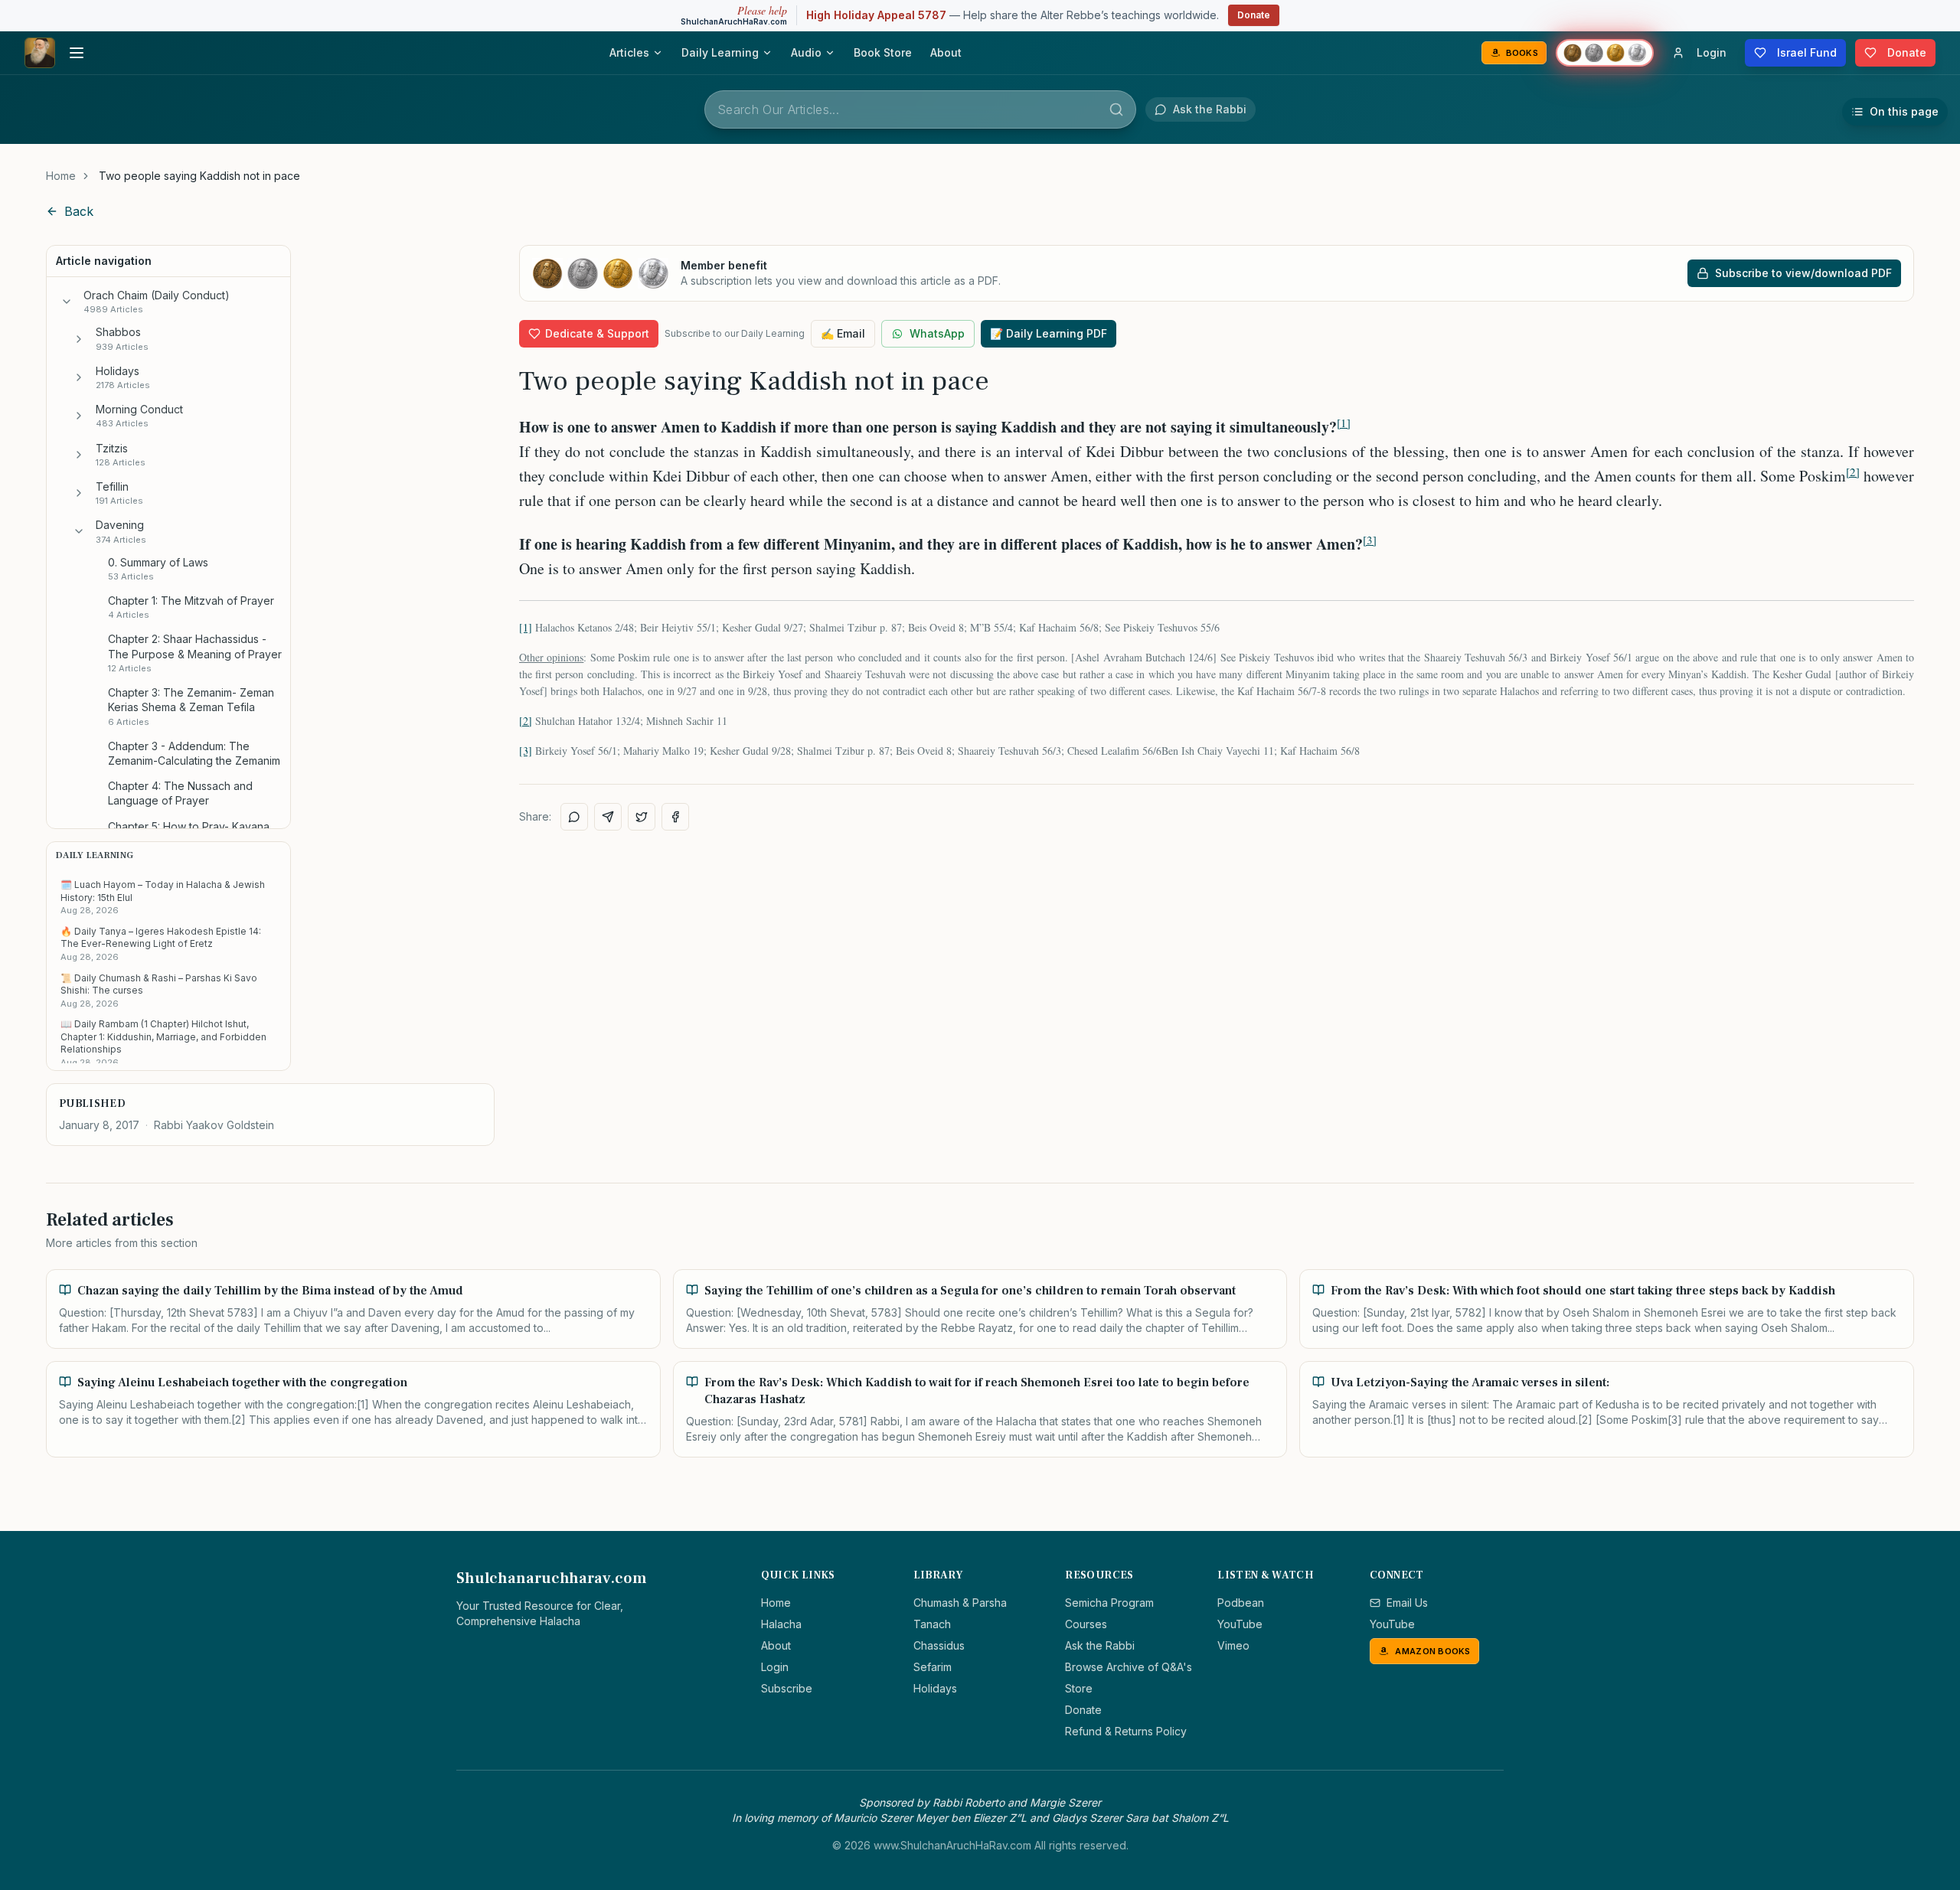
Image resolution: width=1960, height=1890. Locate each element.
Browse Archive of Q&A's (1129, 1667)
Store (1079, 1688)
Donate (1254, 15)
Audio (806, 52)
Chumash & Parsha (960, 1603)
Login (775, 1667)
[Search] (1116, 109)
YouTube (1240, 1624)
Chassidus (939, 1645)
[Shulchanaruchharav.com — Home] (40, 53)
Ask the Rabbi (1100, 1645)
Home (61, 176)
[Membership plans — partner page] (1605, 53)
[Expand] (79, 339)
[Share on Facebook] (675, 817)
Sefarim (933, 1667)
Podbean (1241, 1603)
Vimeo (1233, 1645)
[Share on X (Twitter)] (642, 817)
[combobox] (920, 109)
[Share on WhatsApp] (574, 817)
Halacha (781, 1624)
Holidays (935, 1688)
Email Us (1407, 1603)
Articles (629, 52)
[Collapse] (67, 302)
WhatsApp (937, 333)
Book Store (883, 52)
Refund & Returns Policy (1126, 1731)
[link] (199, 176)
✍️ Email (843, 333)
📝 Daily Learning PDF (1049, 333)
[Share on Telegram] (608, 817)
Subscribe (787, 1688)
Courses (1086, 1624)
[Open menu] (77, 53)
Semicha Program (1109, 1603)
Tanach (932, 1624)
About (946, 52)
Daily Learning (720, 52)
